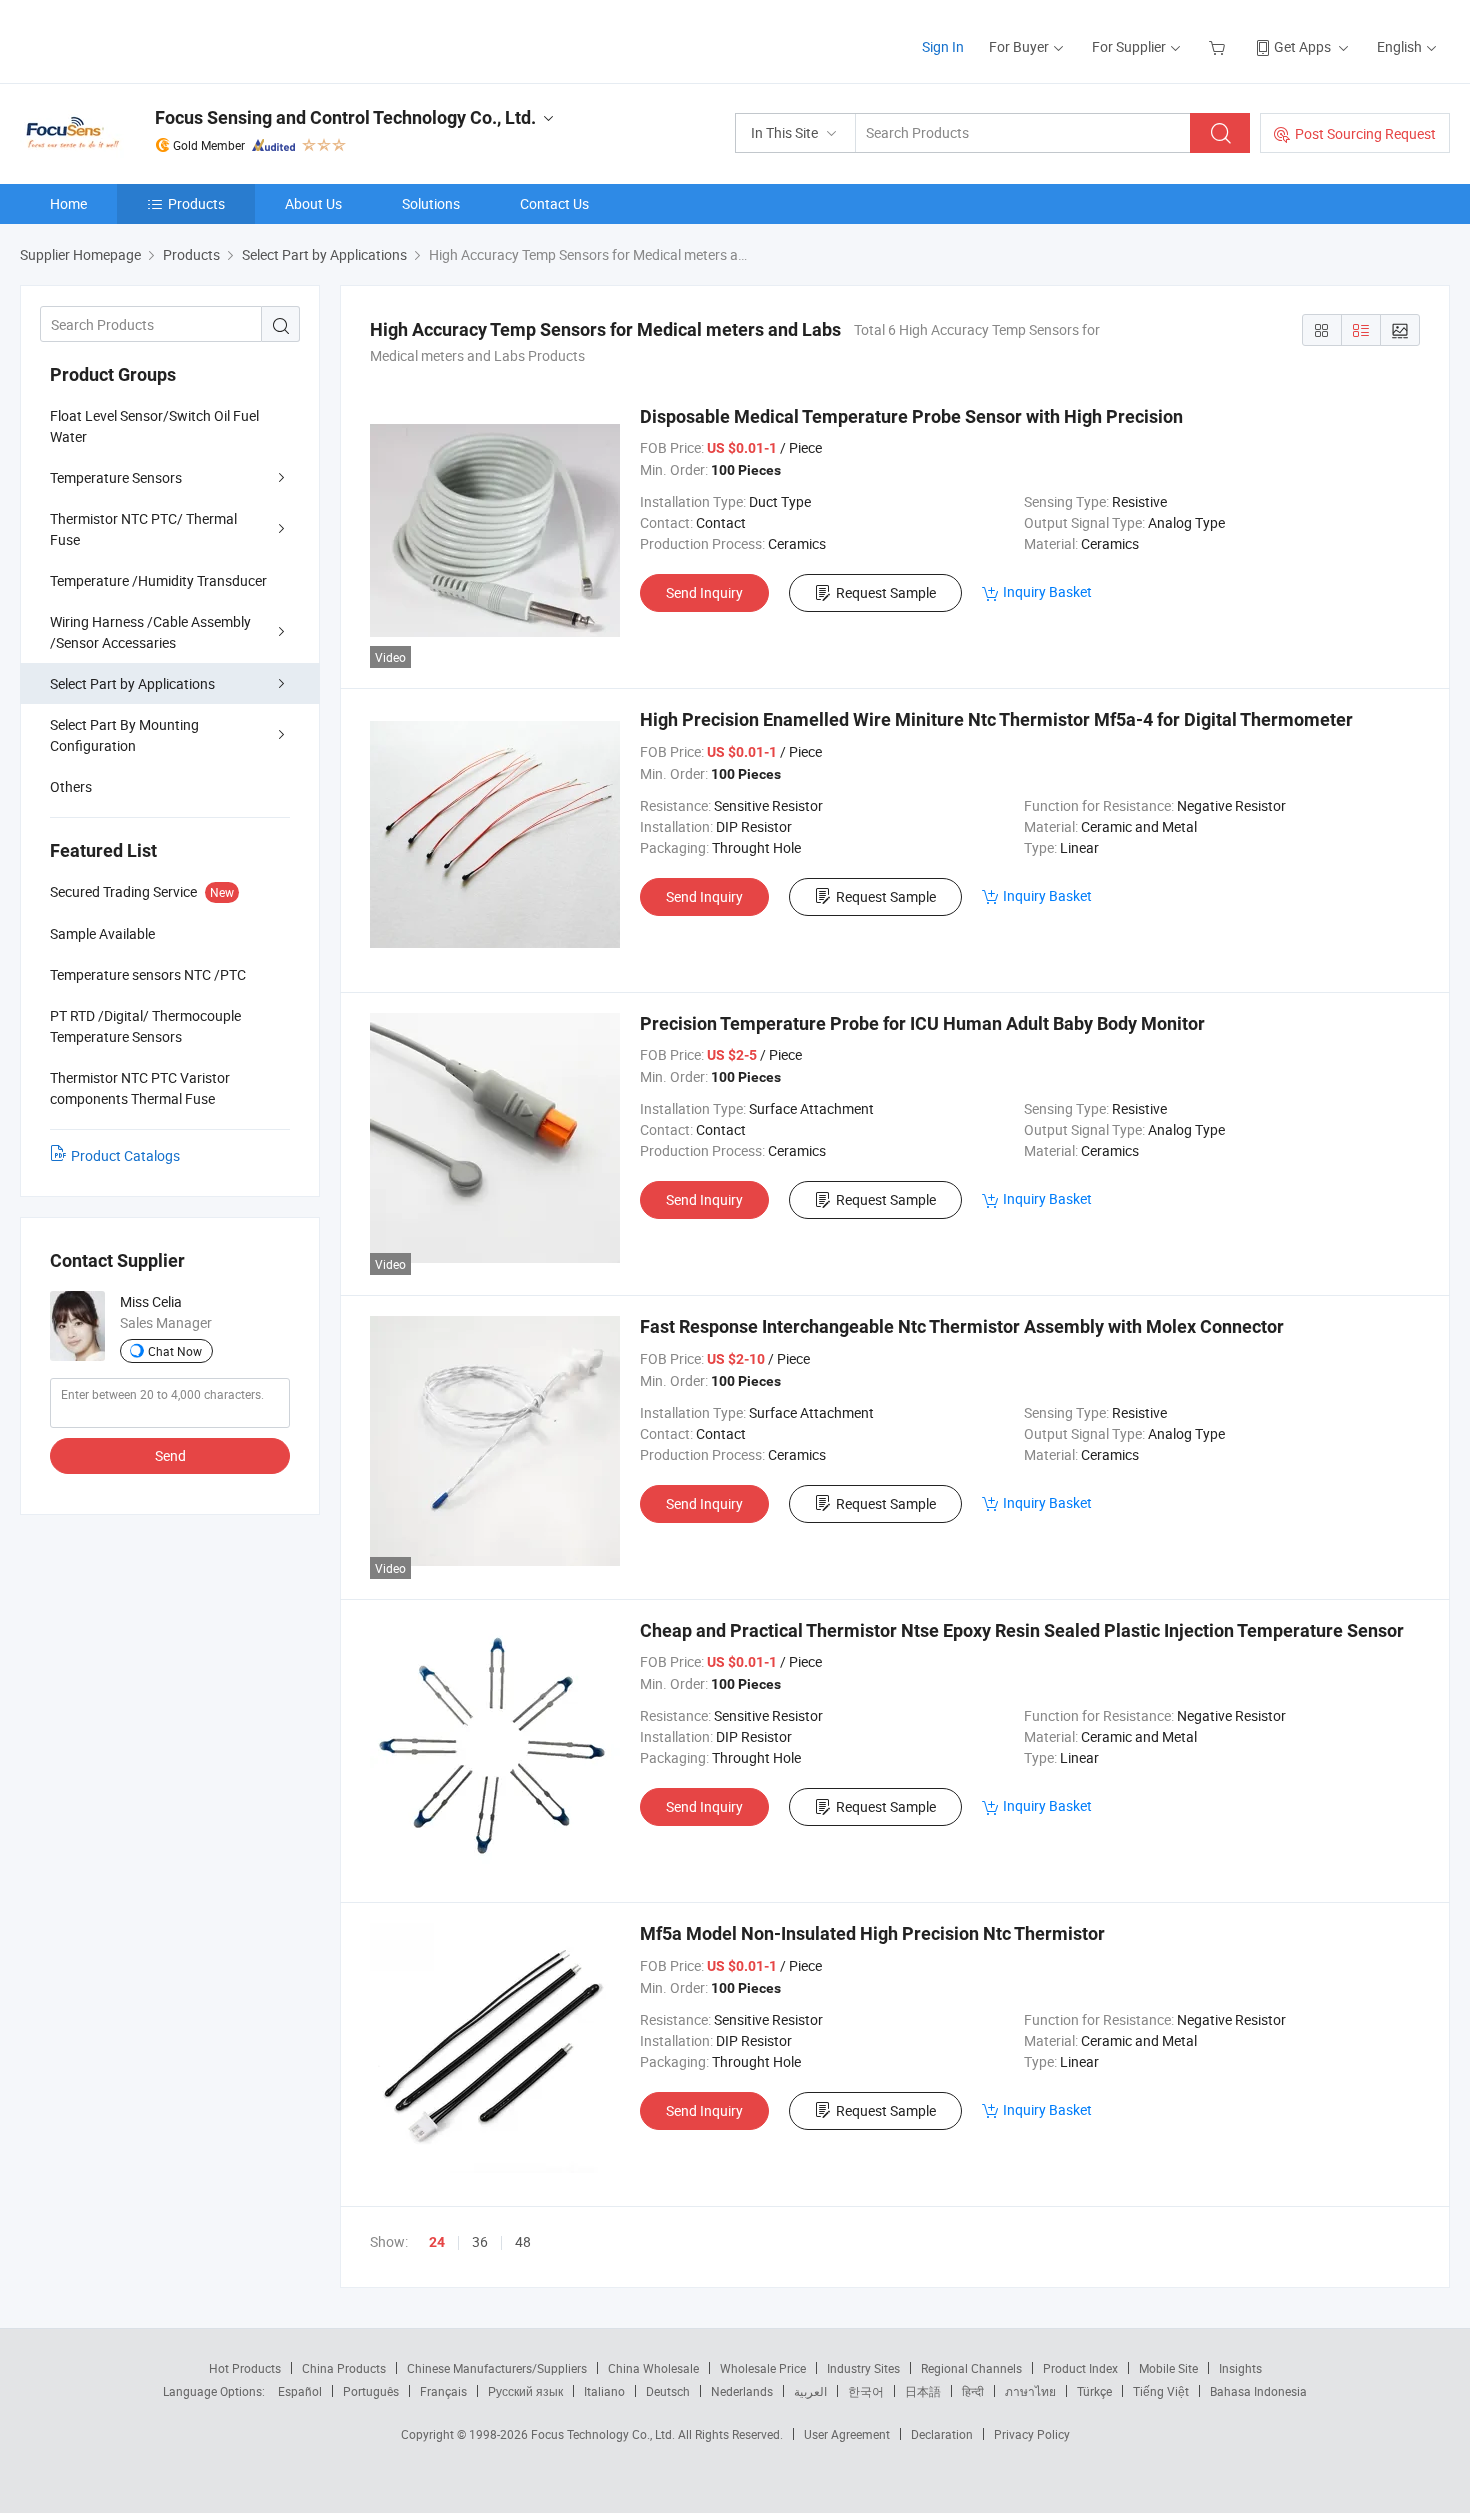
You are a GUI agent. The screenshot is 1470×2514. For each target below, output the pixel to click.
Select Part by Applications (132, 683)
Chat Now (175, 1351)
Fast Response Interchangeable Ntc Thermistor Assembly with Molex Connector (962, 1326)
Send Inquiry (704, 592)
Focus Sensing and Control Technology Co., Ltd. (345, 117)
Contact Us (554, 203)
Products (196, 203)
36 (480, 2241)
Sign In (943, 46)
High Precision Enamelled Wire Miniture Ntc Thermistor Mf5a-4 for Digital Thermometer (996, 719)
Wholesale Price (763, 2368)
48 (523, 2241)
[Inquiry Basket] (1219, 46)
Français (443, 2391)
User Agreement (847, 2434)
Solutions (431, 203)
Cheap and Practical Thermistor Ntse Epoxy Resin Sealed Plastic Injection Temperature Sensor (1022, 1630)
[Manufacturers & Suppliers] (148, 39)
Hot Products (245, 2368)
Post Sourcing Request (1365, 133)
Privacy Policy (1032, 2434)
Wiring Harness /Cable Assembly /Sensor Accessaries (150, 632)
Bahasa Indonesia (1258, 2391)
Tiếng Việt (1161, 2391)
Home (68, 203)
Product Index (1080, 2368)
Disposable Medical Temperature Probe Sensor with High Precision (911, 416)
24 (437, 2242)
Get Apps (1302, 46)
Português (371, 2391)
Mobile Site (1168, 2368)
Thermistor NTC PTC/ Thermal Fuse (143, 529)
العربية (810, 2391)
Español (300, 2391)
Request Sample (886, 592)
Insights (1240, 2368)
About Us (313, 203)
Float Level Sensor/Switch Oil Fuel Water (154, 426)
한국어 (866, 2391)
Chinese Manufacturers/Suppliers (497, 2368)
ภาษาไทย (1030, 2391)
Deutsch (668, 2391)
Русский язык (525, 2391)
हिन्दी (973, 2391)
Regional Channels (971, 2368)
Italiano (604, 2391)
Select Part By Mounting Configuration (124, 735)
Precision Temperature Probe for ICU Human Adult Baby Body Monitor (922, 1023)
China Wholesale (653, 2368)
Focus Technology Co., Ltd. (604, 2434)
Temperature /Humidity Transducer (158, 580)
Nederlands (742, 2391)
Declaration (942, 2434)
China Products (344, 2368)
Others (71, 786)
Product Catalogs (125, 1155)
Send (170, 1455)
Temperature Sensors (116, 477)
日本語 (923, 2391)
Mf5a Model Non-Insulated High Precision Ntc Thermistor (872, 1933)
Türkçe (1094, 2391)
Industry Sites (863, 2368)
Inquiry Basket (1047, 591)
